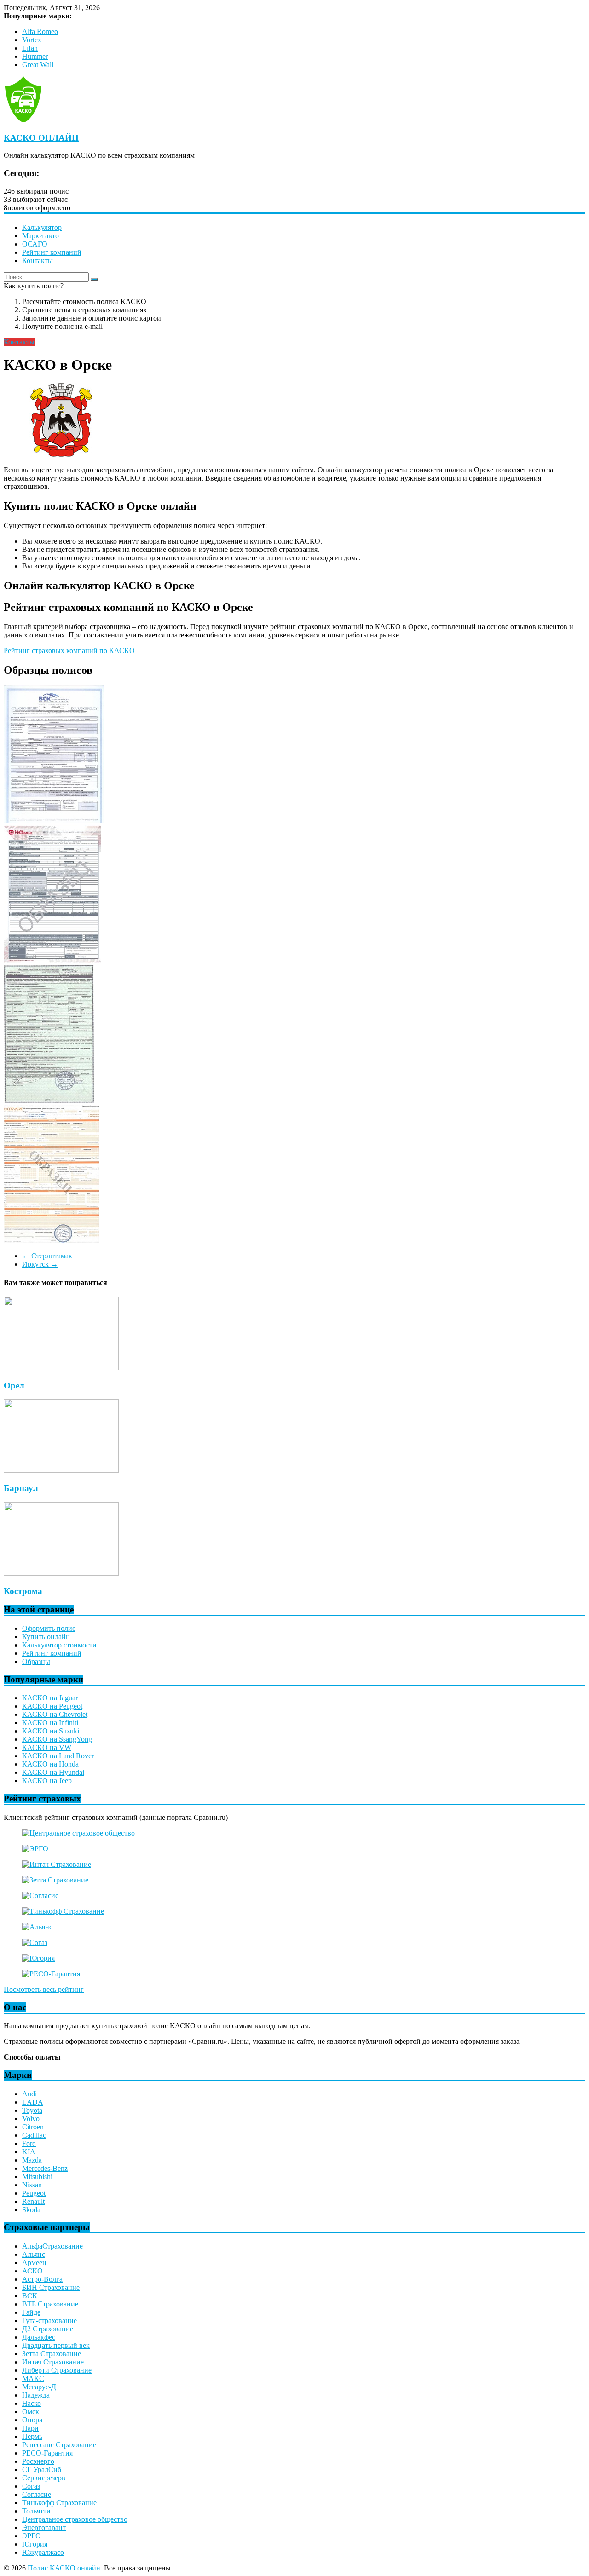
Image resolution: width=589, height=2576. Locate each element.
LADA (33, 2102)
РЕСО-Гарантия (47, 2453)
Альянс (34, 2254)
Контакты (38, 261)
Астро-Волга (42, 2279)
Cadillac (34, 2135)
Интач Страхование (53, 2362)
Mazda (32, 2160)
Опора (32, 2420)
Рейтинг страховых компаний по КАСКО (69, 651)
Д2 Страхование (48, 2329)
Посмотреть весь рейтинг (44, 1989)
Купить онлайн (46, 1637)
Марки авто (40, 236)
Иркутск (40, 1264)
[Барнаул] (61, 1470)
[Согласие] (40, 1896)
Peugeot (34, 2193)
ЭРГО (32, 2536)
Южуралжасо (43, 2552)
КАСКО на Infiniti (50, 1723)
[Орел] (61, 1368)
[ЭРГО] (35, 1849)
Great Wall (38, 65)
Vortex (32, 40)
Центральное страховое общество (75, 2519)
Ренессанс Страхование (59, 2445)
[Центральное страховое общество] (78, 1833)
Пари (30, 2428)
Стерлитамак (47, 1256)
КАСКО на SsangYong (57, 1739)
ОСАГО (35, 244)
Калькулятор (42, 227)
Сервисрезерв (44, 2478)
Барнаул (21, 1488)
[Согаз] (35, 1942)
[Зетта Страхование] (55, 1880)
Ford (29, 2143)
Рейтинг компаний (52, 252)
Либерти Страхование (57, 2370)
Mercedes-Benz (45, 2168)
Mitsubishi (37, 2177)
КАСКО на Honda (50, 1764)
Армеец (34, 2263)
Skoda (31, 2210)
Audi (29, 2094)
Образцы (36, 1661)
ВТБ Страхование (50, 2304)
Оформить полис (49, 1628)
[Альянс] (37, 1927)
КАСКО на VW (47, 1747)
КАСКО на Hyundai (53, 1772)
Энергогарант (44, 2527)
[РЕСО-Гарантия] (51, 1974)
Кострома (23, 1591)
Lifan (30, 48)
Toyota (32, 2110)
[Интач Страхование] (57, 1864)
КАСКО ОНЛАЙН (41, 138)
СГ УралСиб (42, 2470)
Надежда (36, 2395)
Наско (32, 2403)
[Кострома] (61, 1573)
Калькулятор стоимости (59, 1645)
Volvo (31, 2119)
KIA (29, 2152)
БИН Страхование (51, 2287)
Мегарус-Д (39, 2387)
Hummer (35, 56)
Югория (35, 2544)
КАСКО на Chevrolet (55, 1714)
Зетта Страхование (52, 2354)
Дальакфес (39, 2337)
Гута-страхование (49, 2321)
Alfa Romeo (40, 32)
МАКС (33, 2378)
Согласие (37, 2494)
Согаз (31, 2486)
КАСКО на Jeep (47, 1781)
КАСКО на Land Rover (58, 1756)
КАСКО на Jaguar (50, 1698)
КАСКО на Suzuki (51, 1731)
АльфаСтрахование (52, 2246)
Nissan (32, 2185)
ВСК (30, 2296)
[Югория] (38, 1958)
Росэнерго (38, 2461)
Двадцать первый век (56, 2345)
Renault (33, 2201)
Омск (31, 2412)
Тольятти (36, 2511)
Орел (14, 1386)
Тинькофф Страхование (59, 2503)
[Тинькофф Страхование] (63, 1911)
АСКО (32, 2271)
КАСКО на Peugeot (52, 1706)
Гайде (31, 2312)
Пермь (32, 2436)
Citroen (33, 2127)
